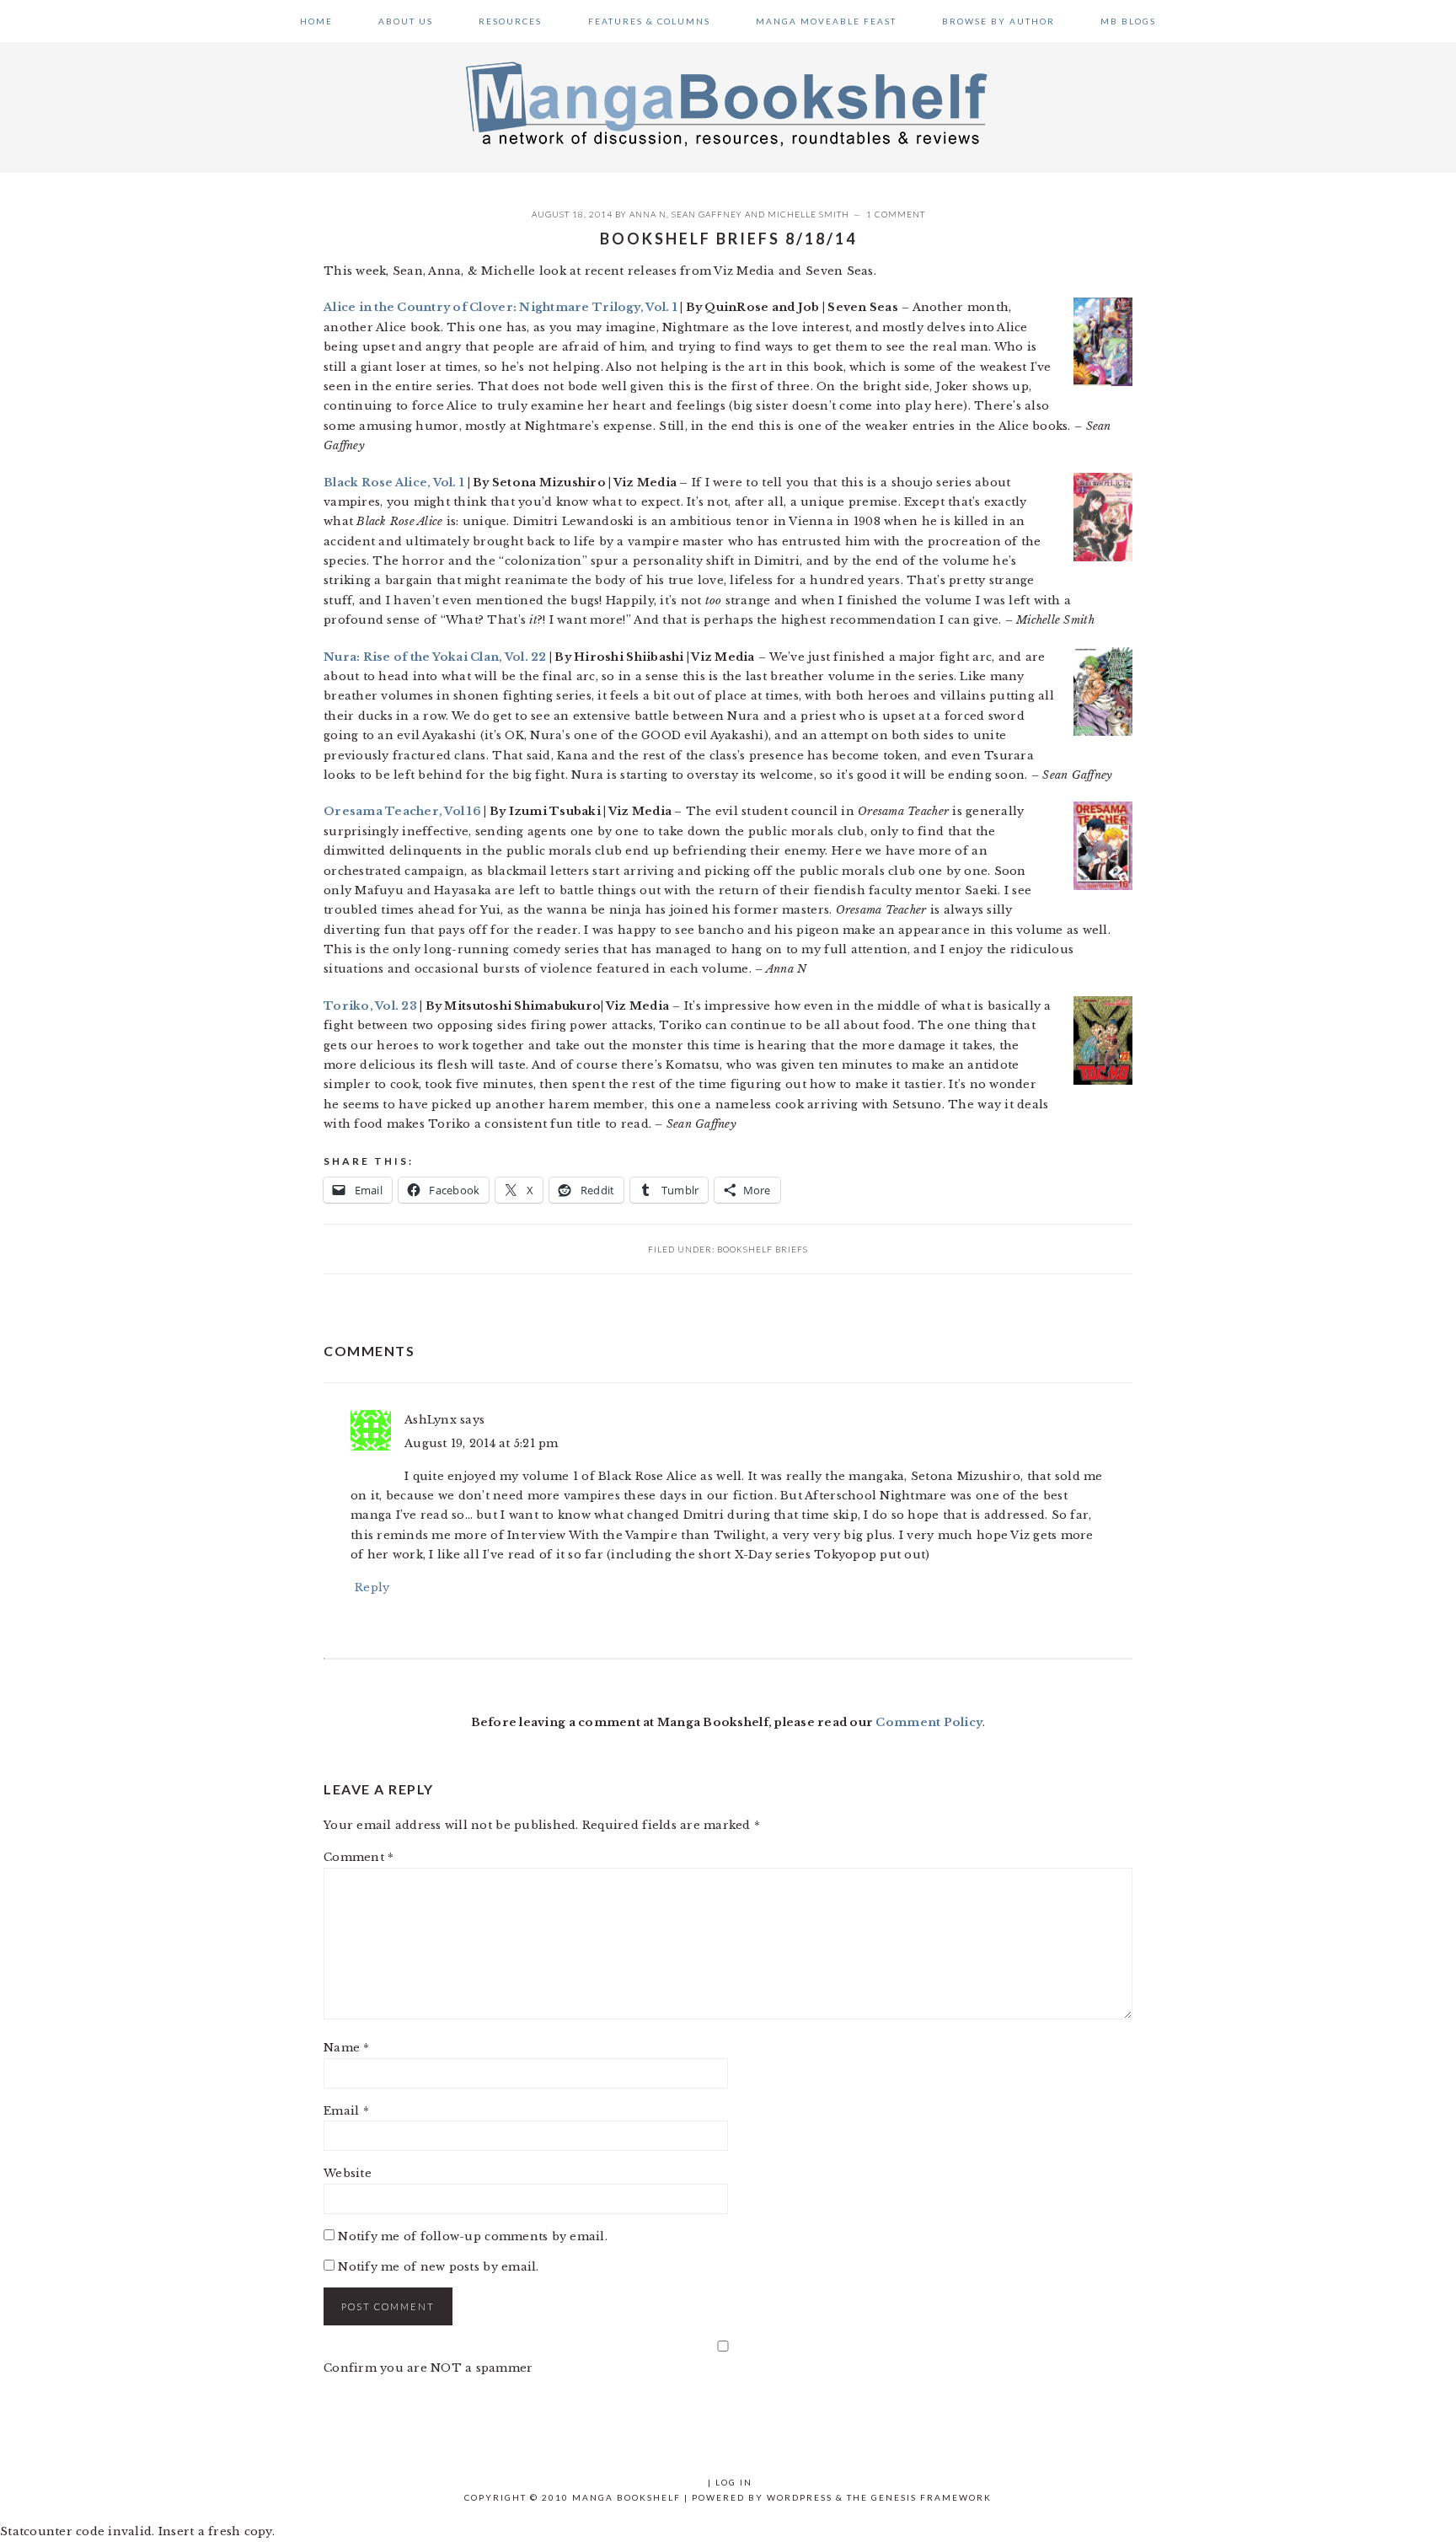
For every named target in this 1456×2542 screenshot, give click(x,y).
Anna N (648, 214)
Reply (372, 1587)
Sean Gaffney (707, 214)
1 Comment (896, 214)
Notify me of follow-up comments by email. (473, 2236)
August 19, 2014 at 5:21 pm (482, 1443)
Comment (359, 1857)
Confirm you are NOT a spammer (428, 2368)
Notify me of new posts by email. (438, 2267)
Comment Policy (929, 1722)
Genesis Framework (931, 2497)
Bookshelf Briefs (763, 1249)
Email (346, 2111)
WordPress (800, 2497)
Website (348, 2173)
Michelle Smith (808, 214)
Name (347, 2048)
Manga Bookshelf (728, 103)
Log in (734, 2482)
